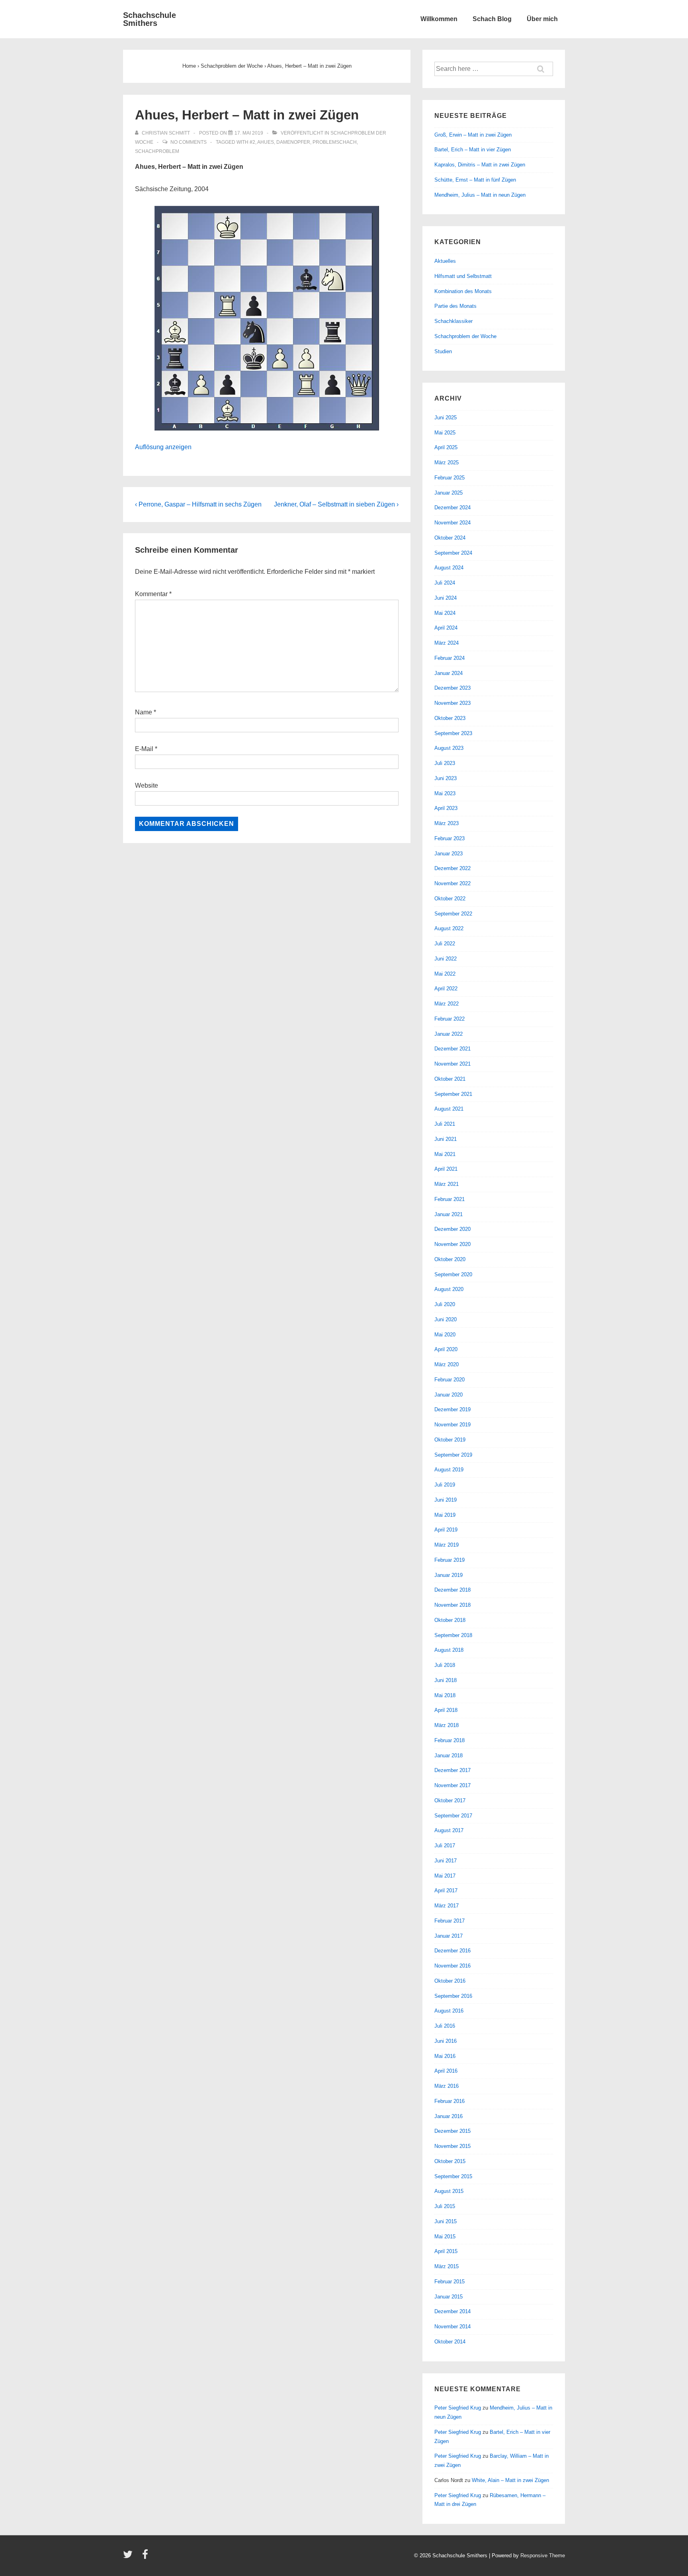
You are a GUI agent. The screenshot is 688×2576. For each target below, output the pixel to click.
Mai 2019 (445, 1515)
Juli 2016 (445, 2026)
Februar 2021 (450, 1199)
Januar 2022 (449, 1034)
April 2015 (446, 2251)
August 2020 (449, 1289)
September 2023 (453, 733)
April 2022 (446, 989)
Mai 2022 (445, 974)
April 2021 (446, 1169)
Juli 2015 (445, 2206)
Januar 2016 (449, 2116)
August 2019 (449, 1470)
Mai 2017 (445, 1876)
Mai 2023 (445, 793)
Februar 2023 (450, 838)
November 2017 (452, 1785)
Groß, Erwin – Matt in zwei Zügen (473, 135)
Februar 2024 (450, 658)
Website (147, 785)
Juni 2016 (446, 2041)
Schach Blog (492, 19)
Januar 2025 (449, 493)
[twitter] (130, 2557)
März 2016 (447, 2086)
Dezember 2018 (452, 1590)
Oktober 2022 (450, 899)
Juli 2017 (445, 1845)
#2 (252, 142)
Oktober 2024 (450, 538)
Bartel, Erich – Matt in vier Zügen (473, 150)
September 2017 (453, 1816)
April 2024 (446, 628)
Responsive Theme (543, 2555)
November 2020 (452, 1244)
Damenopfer (293, 142)
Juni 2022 (446, 959)
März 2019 (447, 1545)
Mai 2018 (445, 1695)
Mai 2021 (445, 1154)
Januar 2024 (449, 673)
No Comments (189, 142)
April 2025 (446, 447)
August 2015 (449, 2191)
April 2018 (446, 1710)
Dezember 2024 (452, 508)
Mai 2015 (445, 2237)
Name (144, 712)
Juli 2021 (445, 1124)
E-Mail (144, 749)
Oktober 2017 (450, 1800)
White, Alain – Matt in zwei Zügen (510, 2480)
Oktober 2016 (450, 1981)
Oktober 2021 (450, 1079)
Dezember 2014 (452, 2311)
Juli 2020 (445, 1304)
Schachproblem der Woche (465, 336)
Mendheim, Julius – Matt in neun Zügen (480, 195)
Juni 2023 (446, 778)
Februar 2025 (450, 478)
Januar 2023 (449, 854)
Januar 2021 (449, 1214)
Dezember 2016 (452, 1951)
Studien (443, 351)
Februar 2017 (450, 1921)
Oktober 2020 (450, 1259)
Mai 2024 (445, 613)
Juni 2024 (446, 598)
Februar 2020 (450, 1380)
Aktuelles (445, 261)
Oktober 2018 (450, 1620)
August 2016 (449, 2011)
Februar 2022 (450, 1019)
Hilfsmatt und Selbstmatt (463, 276)
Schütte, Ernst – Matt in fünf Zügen (475, 180)
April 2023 (446, 808)
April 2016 (446, 2071)
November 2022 (452, 883)
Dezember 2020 (452, 1229)
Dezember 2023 (452, 688)
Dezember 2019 (452, 1409)
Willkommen (439, 19)
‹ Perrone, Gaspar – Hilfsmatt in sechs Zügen (198, 504)
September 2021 (453, 1094)
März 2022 (447, 1004)
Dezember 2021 (452, 1049)
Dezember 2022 (452, 868)
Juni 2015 (446, 2221)
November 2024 (452, 523)
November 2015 (452, 2146)
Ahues (266, 142)
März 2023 (447, 823)
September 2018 (453, 1635)
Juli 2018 (445, 1665)
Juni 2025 (446, 418)
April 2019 (446, 1530)
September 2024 (453, 553)
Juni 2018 (446, 1680)
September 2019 (453, 1455)
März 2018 (447, 1725)
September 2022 (453, 914)
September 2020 (453, 1274)
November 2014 (452, 2327)
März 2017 (447, 1906)
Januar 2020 (449, 1395)
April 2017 (446, 1890)
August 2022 (449, 928)
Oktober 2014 (450, 2342)
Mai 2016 (445, 2056)
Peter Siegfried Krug (458, 2408)
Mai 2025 (445, 433)
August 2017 (449, 1830)
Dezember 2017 (452, 1770)
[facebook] (146, 2557)
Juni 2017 (446, 1861)
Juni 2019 (446, 1500)
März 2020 (447, 1364)
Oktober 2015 (450, 2161)
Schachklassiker (453, 321)
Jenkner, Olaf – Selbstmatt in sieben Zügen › (336, 504)
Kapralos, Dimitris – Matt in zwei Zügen (480, 165)
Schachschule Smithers (150, 19)
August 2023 (449, 748)
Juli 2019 (445, 1485)
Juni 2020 (446, 1319)
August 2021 (449, 1109)
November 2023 (452, 703)
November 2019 (452, 1425)
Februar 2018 (450, 1740)
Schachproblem (157, 151)
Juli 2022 (445, 944)
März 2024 (447, 643)
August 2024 (449, 568)
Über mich (542, 19)
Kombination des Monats (463, 291)
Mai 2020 (445, 1335)
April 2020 (446, 1349)
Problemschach (335, 142)
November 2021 (452, 1064)
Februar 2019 (450, 1560)
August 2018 (449, 1650)
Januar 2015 (449, 2297)
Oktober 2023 (450, 718)
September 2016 (453, 1996)
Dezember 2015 (452, 2131)
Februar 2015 (450, 2282)
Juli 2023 (445, 763)
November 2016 (452, 1966)
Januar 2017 (449, 1936)
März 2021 (447, 1184)
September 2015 (453, 2176)
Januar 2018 (449, 1755)
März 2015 (447, 2266)
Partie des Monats (455, 306)
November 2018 (452, 1605)
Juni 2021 (446, 1139)
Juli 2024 (445, 583)
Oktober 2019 (450, 1440)
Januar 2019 (449, 1575)
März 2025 (447, 463)
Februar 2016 (450, 2101)
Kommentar (153, 594)
